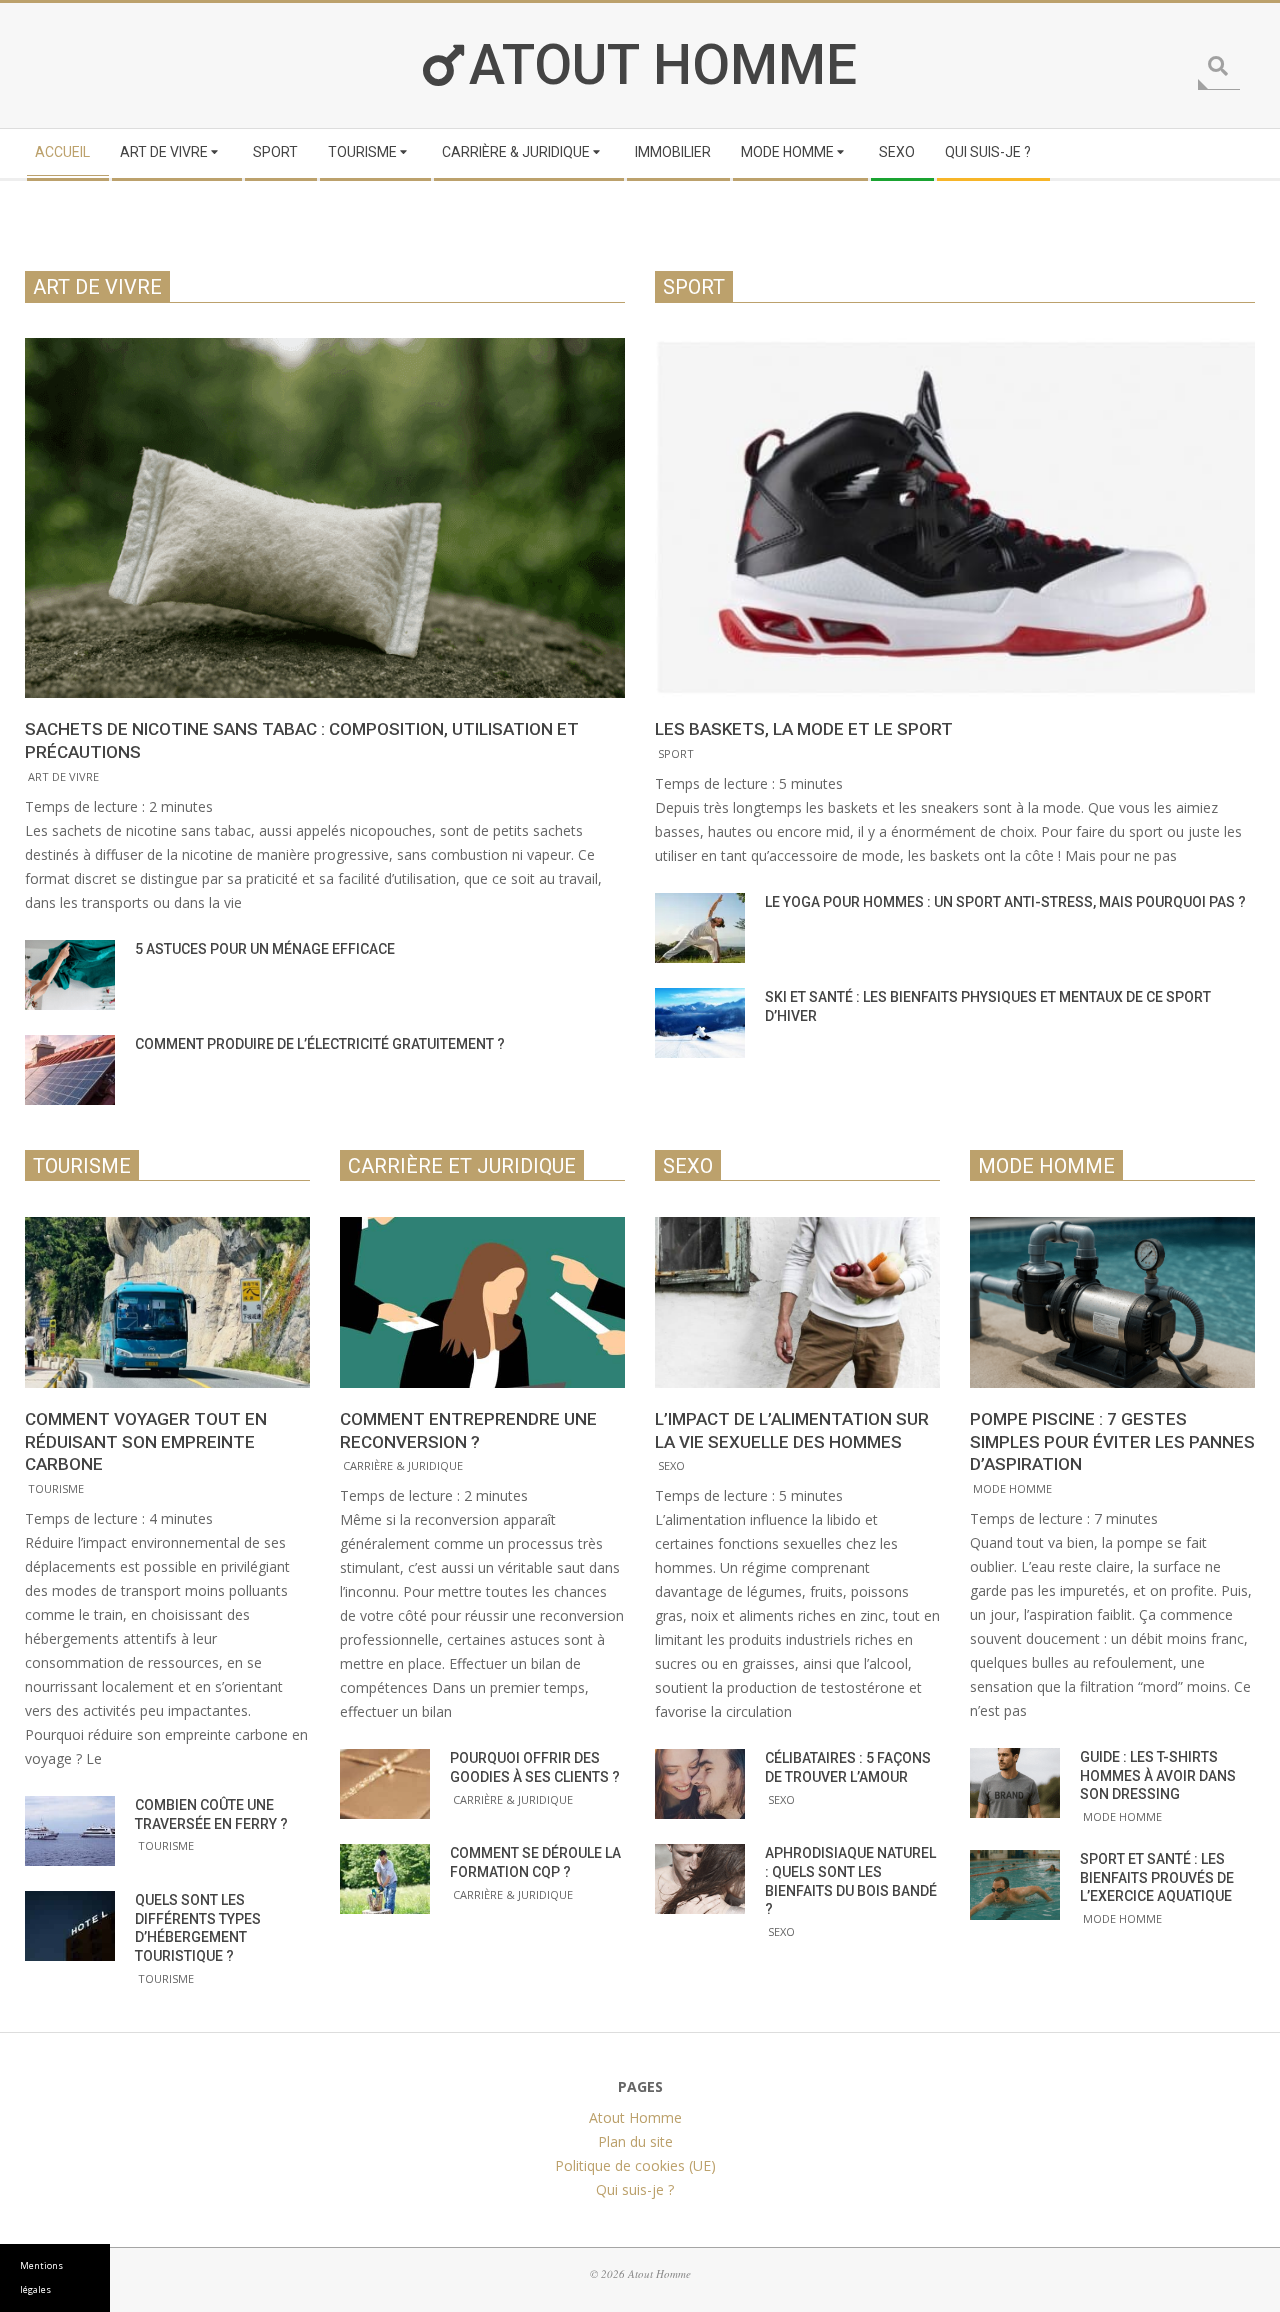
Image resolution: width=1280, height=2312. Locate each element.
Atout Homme (663, 65)
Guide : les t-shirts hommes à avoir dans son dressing (1158, 1775)
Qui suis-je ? (635, 2189)
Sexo (671, 1465)
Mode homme (1012, 1488)
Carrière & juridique (403, 1465)
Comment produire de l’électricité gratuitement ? (320, 1044)
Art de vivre (63, 776)
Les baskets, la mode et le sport (804, 729)
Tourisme (56, 1488)
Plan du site (635, 2141)
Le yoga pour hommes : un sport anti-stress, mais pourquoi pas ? (1005, 902)
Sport (676, 753)
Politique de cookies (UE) (635, 2165)
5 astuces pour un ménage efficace (265, 949)
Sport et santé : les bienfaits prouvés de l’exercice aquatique (1157, 1877)
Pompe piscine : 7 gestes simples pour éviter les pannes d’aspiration (1112, 1441)
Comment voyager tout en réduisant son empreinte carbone (146, 1441)
